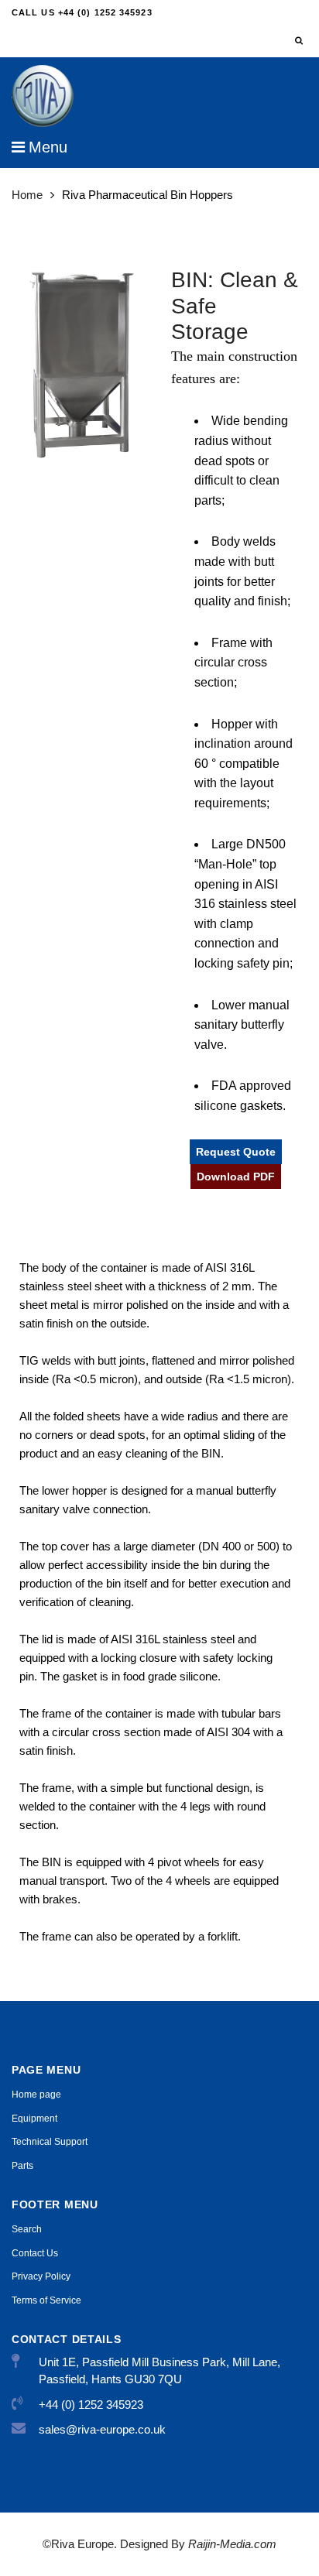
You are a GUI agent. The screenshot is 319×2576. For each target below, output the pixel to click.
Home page (36, 2095)
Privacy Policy (41, 2276)
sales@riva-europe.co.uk (102, 2429)
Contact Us (35, 2253)
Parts (22, 2166)
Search (27, 2229)
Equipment (34, 2119)
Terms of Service (46, 2300)
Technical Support (50, 2142)
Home (27, 195)
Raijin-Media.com (231, 2544)
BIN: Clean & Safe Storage (235, 306)
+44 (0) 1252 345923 (91, 2405)
